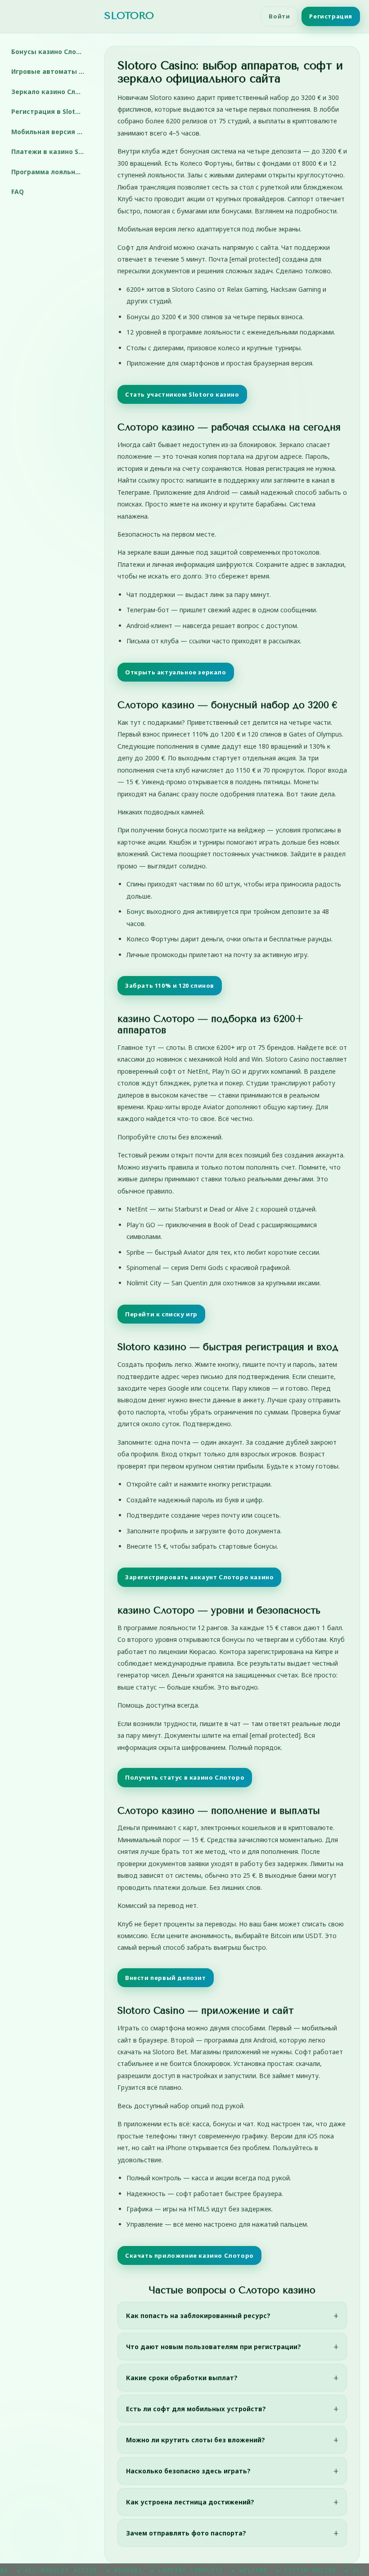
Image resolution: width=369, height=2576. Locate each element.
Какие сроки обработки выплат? (182, 2378)
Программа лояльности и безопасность (51, 172)
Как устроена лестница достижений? (190, 2502)
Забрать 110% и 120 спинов (170, 985)
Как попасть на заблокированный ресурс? (198, 2316)
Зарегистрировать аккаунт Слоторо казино (199, 1577)
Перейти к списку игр (161, 1314)
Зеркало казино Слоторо (51, 92)
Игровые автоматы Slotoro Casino (51, 71)
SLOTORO (129, 16)
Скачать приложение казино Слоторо (189, 2255)
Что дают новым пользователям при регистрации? (214, 2347)
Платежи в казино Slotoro (51, 151)
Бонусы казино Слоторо (51, 52)
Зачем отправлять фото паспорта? (186, 2533)
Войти (279, 16)
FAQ (18, 192)
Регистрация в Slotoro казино (51, 111)
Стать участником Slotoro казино (182, 394)
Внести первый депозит (166, 1978)
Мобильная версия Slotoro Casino (51, 132)
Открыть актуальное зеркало (176, 672)
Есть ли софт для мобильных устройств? (196, 2409)
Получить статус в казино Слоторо (185, 1777)
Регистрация (331, 16)
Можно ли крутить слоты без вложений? (196, 2440)
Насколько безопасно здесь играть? (188, 2471)
